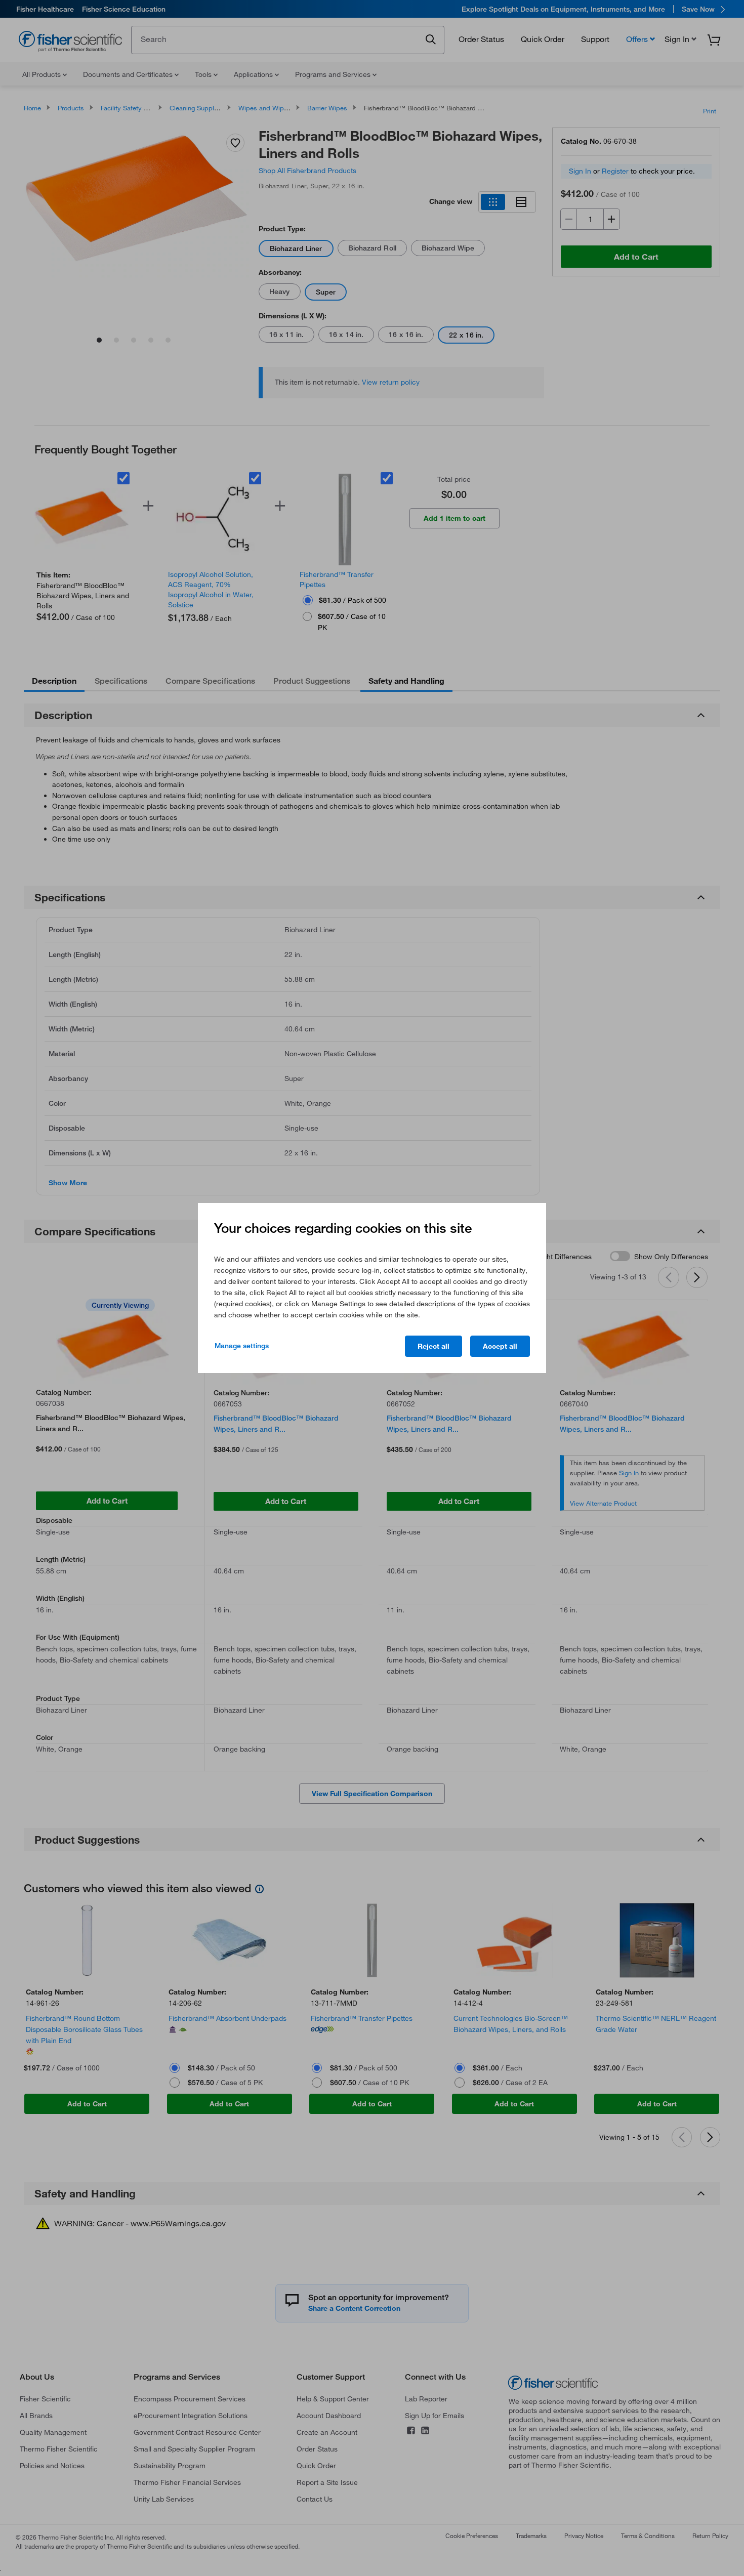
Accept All (500, 1346)
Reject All (433, 1346)
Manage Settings (242, 1346)
